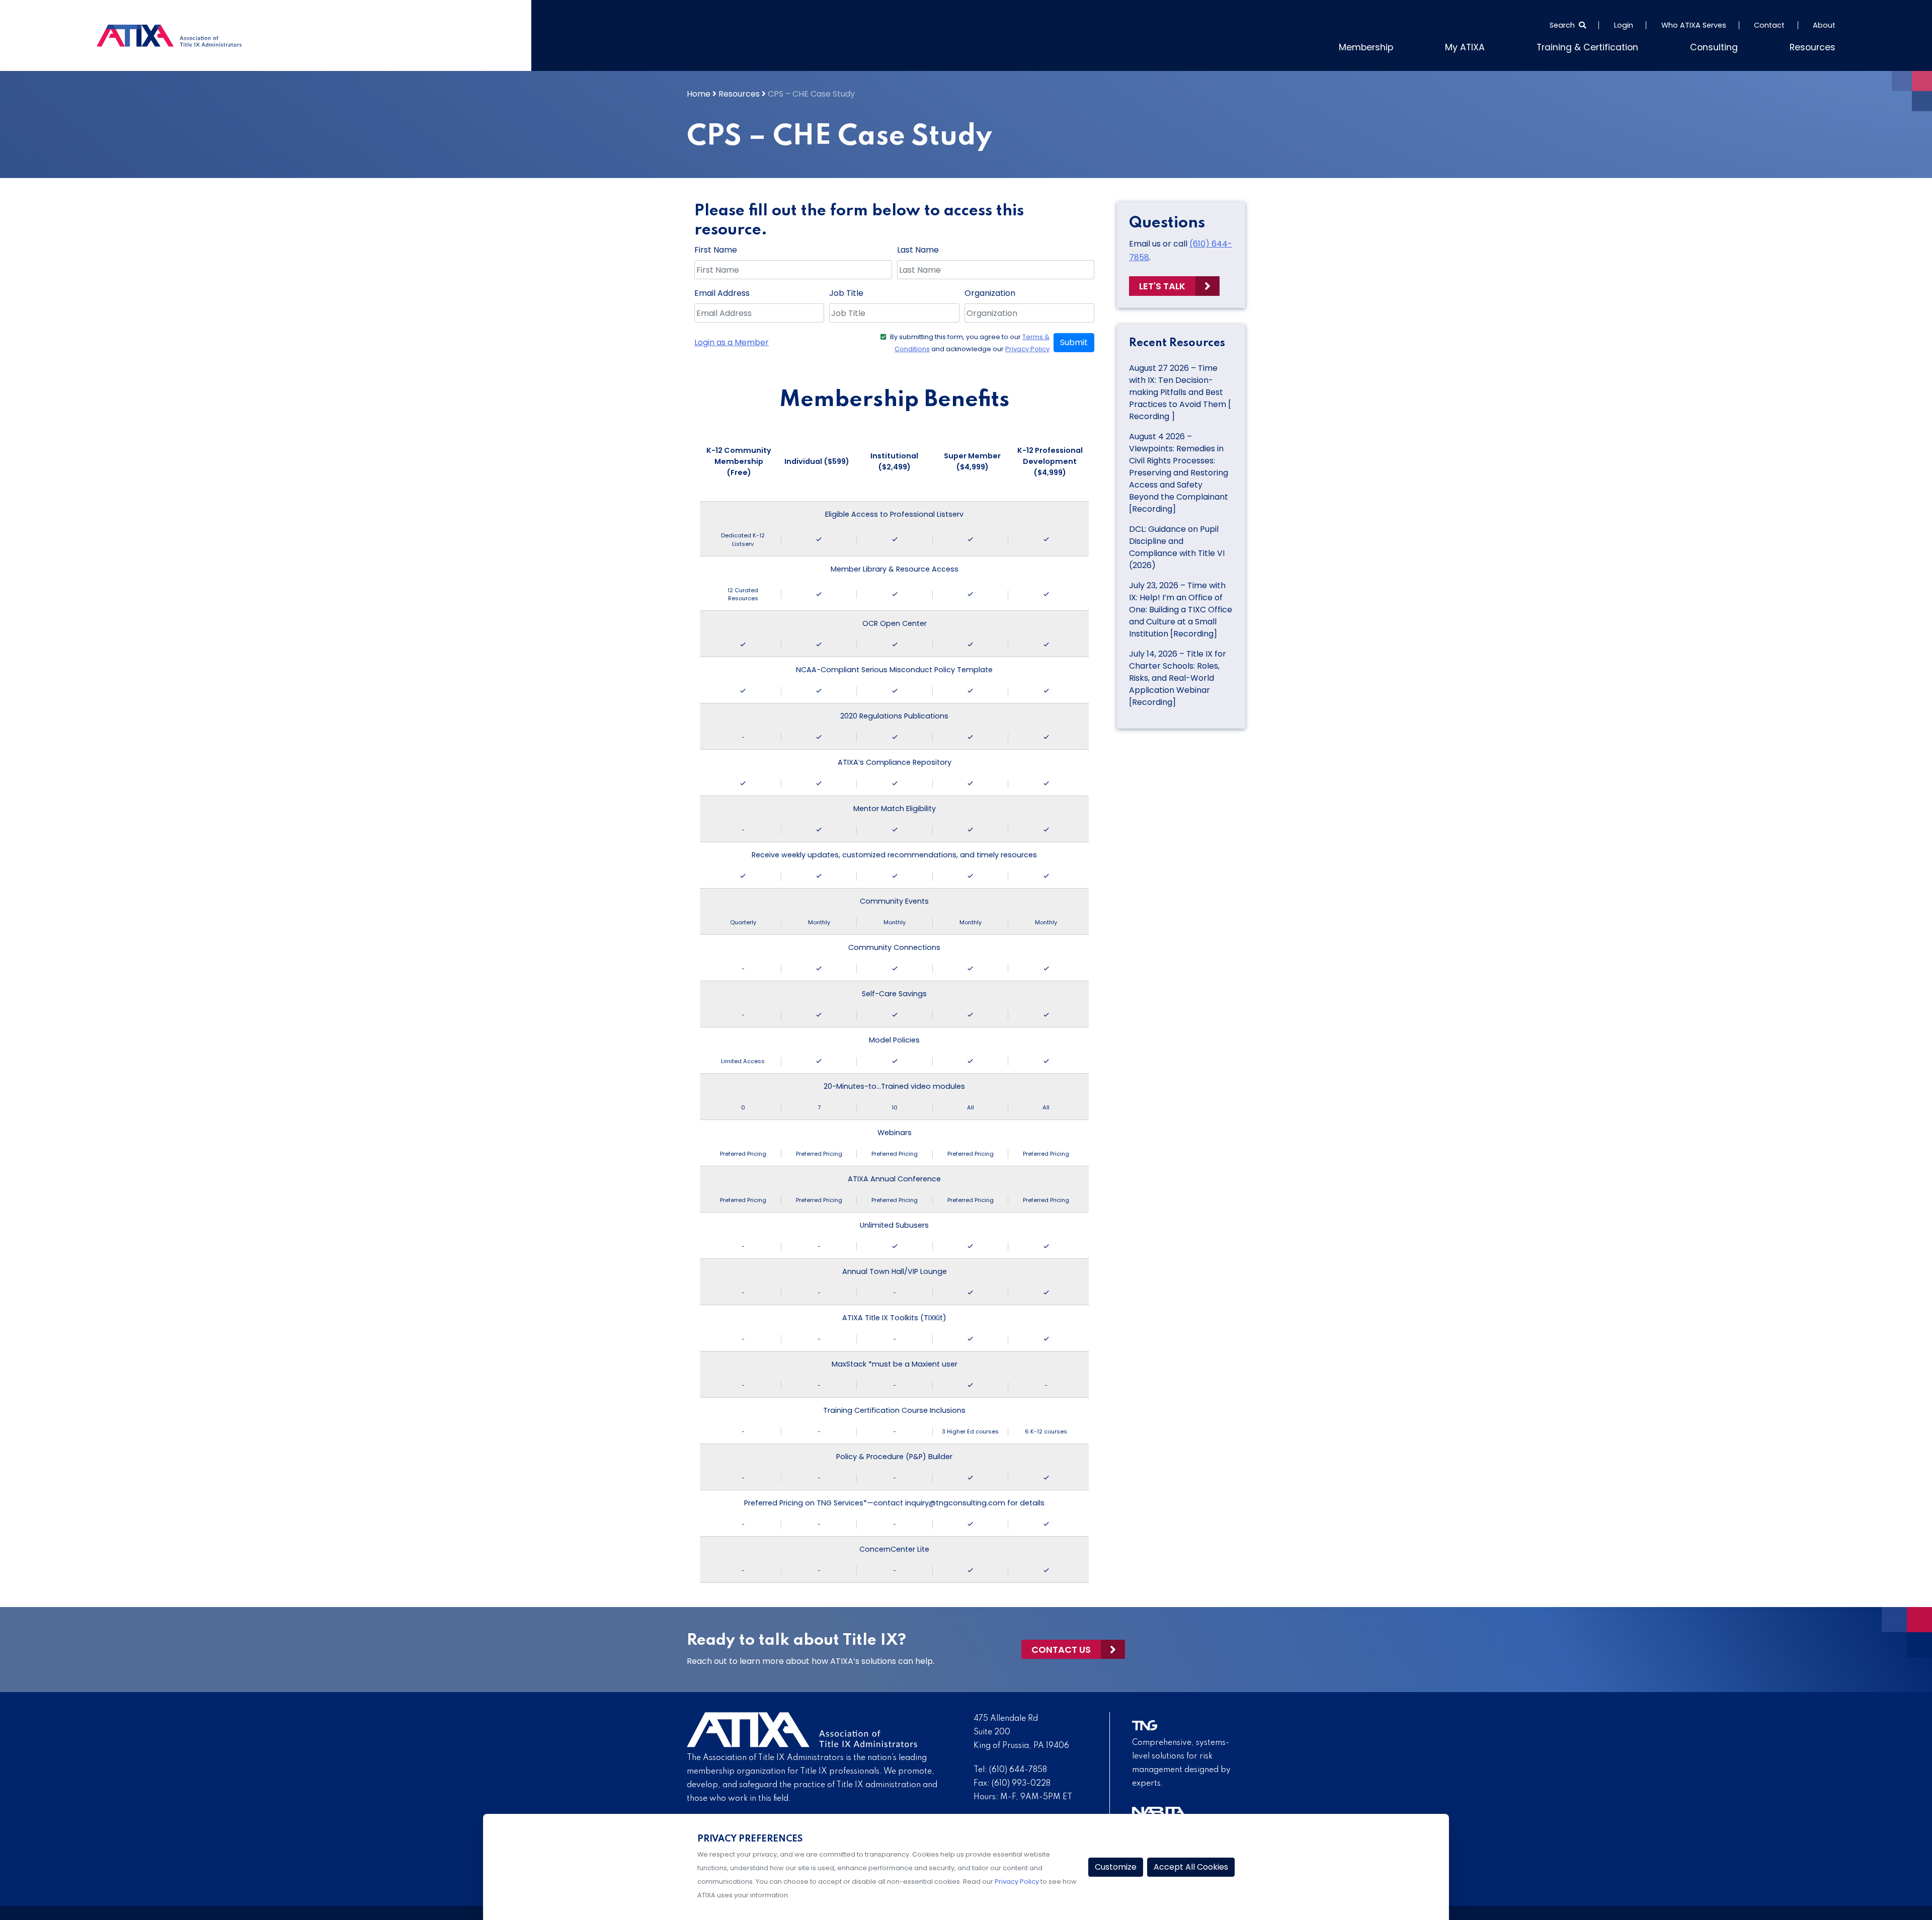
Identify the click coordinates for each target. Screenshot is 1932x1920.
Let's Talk (1162, 284)
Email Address (722, 291)
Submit (1074, 340)
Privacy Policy (1027, 347)
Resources (1817, 46)
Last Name (918, 248)
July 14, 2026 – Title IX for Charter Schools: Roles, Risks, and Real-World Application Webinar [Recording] (1178, 675)
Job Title (846, 291)
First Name (716, 248)
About (1824, 25)
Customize (1116, 1867)
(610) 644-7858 (1018, 1768)
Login (1624, 25)
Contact (1769, 25)
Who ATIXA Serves (1694, 25)
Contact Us (1061, 1647)
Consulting (1726, 46)
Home (699, 92)
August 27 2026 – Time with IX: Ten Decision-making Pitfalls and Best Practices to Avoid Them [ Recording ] (1180, 390)
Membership (1412, 46)
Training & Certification (1613, 46)
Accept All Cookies (1191, 1867)
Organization (990, 291)
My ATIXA (1503, 46)
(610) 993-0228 (1021, 1781)
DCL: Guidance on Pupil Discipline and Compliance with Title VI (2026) (1177, 545)
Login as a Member (732, 340)
